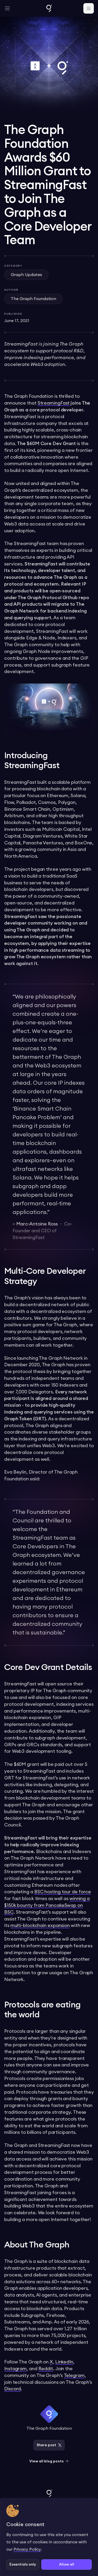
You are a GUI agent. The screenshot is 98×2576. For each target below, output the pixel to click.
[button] (7, 8)
